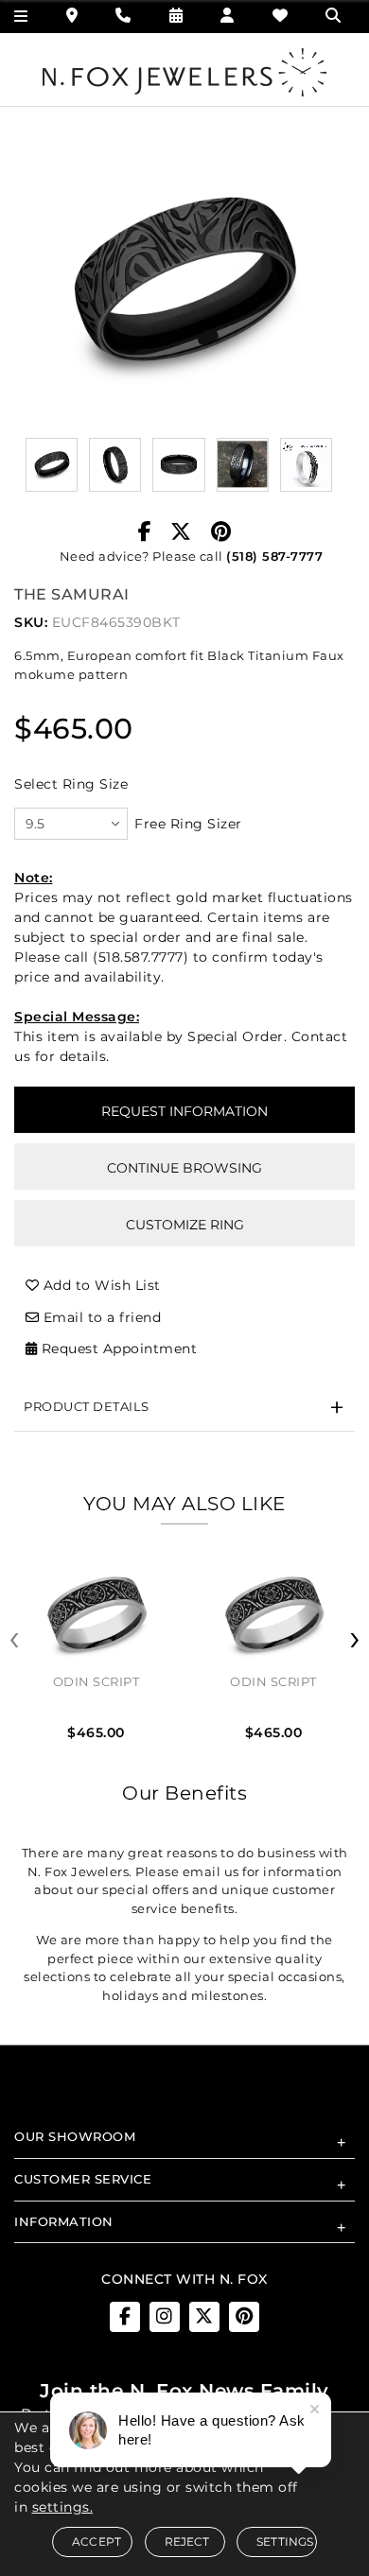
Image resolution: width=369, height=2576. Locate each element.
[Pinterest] (221, 532)
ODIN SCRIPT (97, 1681)
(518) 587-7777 (274, 556)
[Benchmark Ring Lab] (306, 465)
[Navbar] (21, 17)
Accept (97, 2541)
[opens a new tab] (125, 2317)
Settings (285, 2541)
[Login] (228, 16)
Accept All (184, 1481)
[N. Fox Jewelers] (184, 71)
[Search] (335, 16)
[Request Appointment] (176, 16)
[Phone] (123, 16)
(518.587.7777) (141, 957)
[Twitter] (181, 532)
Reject (187, 2541)
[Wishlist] (281, 16)
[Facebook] (145, 532)
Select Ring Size (71, 784)
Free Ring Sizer (188, 824)
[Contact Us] (72, 16)
